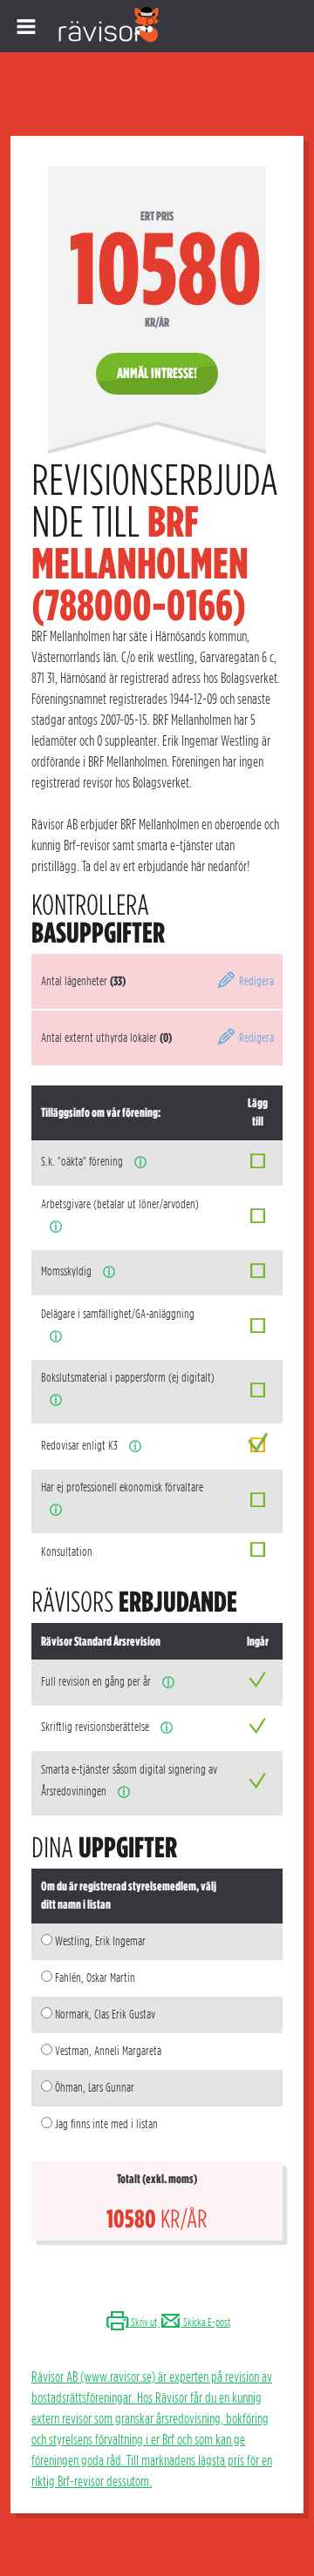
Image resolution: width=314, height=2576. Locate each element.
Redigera (255, 981)
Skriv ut (143, 2322)
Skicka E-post (206, 2322)
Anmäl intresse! (157, 373)
